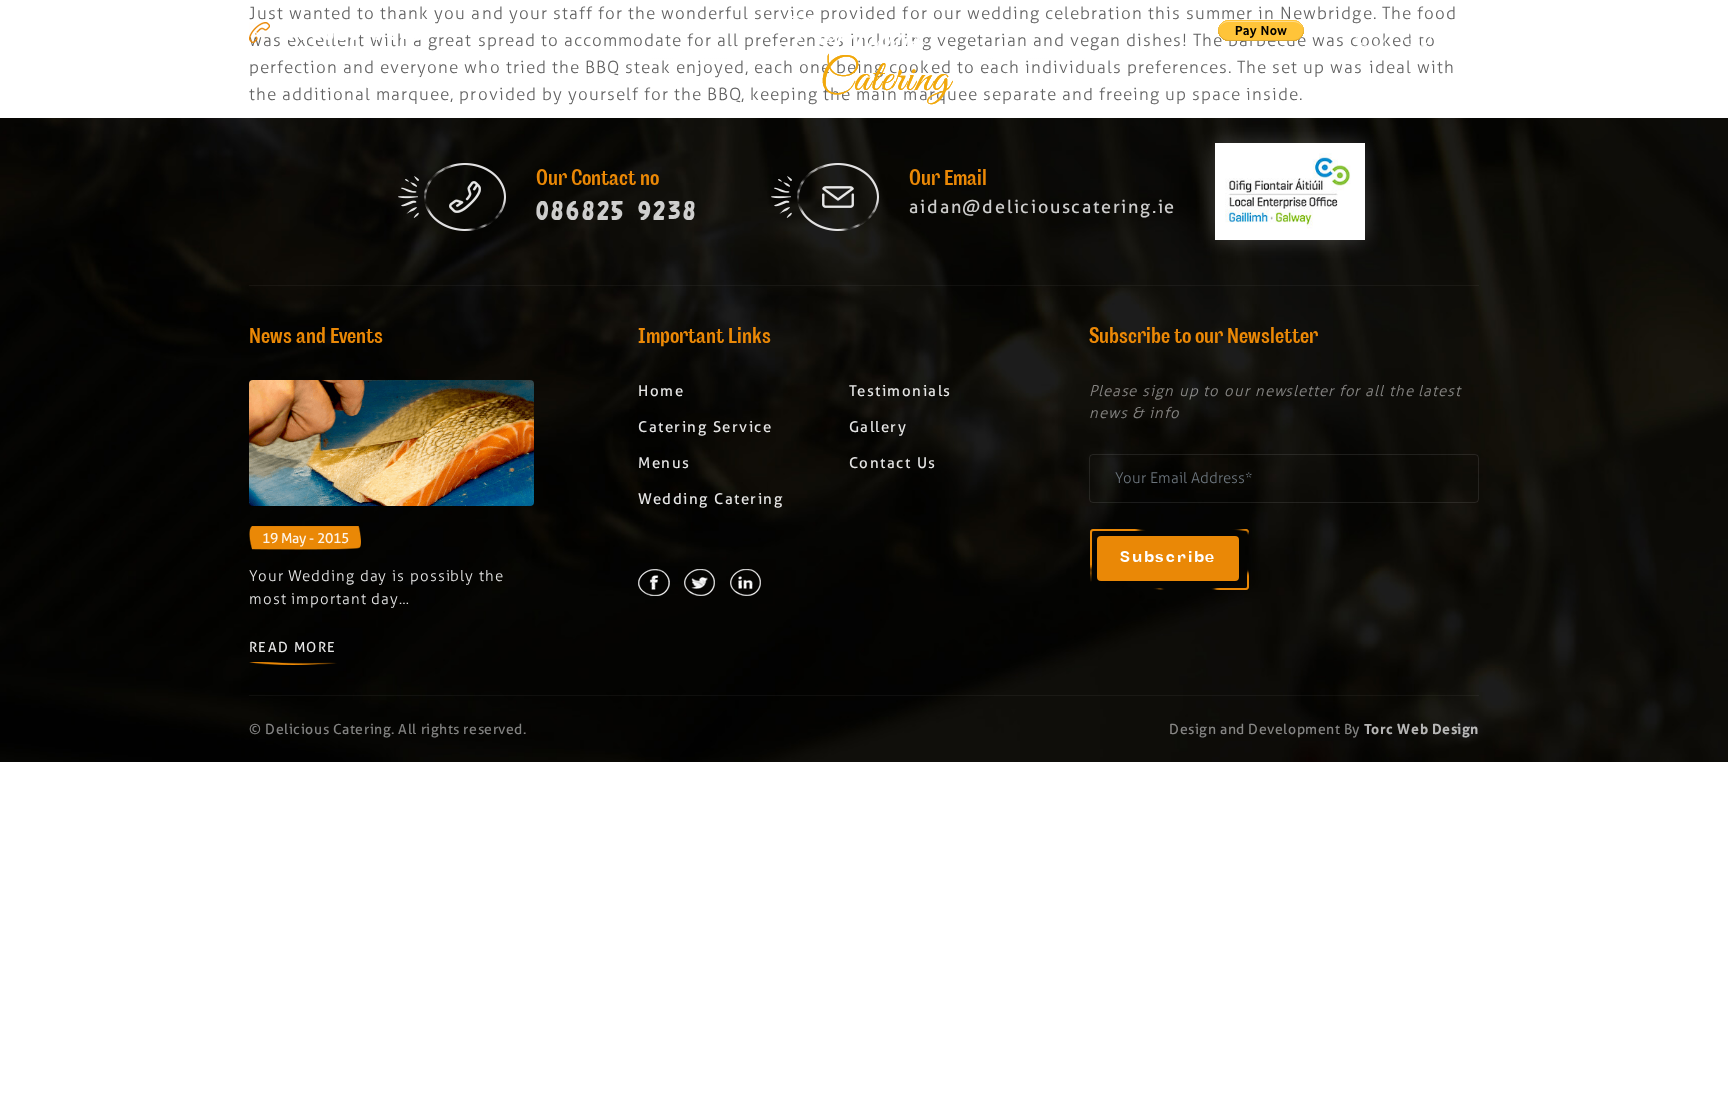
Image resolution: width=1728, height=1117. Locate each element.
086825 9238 (354, 32)
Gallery (1440, 84)
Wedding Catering (1104, 84)
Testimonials (1295, 84)
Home (272, 84)
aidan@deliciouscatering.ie (1042, 206)
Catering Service (421, 84)
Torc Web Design (1421, 729)
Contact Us (893, 463)
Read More (293, 647)
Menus (576, 84)
